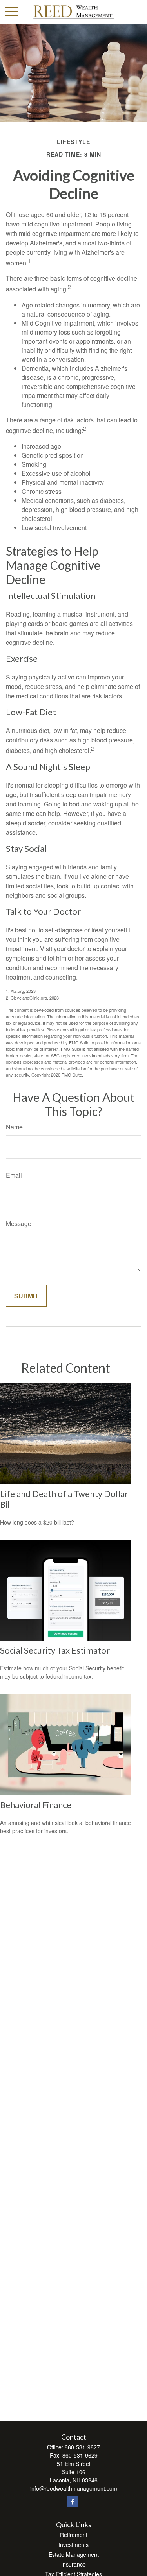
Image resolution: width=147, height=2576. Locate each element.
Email (14, 1175)
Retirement (74, 2535)
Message (19, 1224)
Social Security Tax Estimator (55, 1650)
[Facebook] (73, 2501)
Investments (73, 2545)
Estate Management (74, 2554)
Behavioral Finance (36, 1805)
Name (14, 1127)
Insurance (73, 2564)
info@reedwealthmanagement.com (74, 2488)
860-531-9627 (82, 2447)
